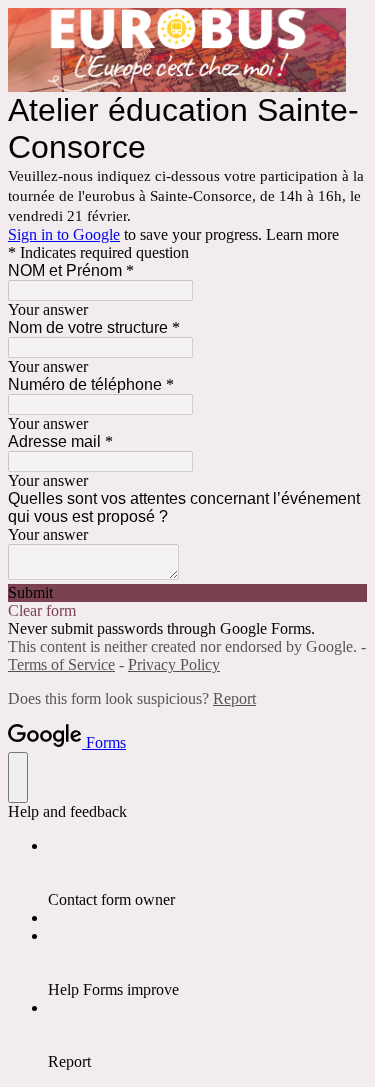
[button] (187, 593)
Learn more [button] (302, 234)
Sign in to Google (64, 234)
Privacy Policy (174, 664)
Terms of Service (61, 664)
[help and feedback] (18, 777)
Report (234, 698)
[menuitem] (207, 873)
